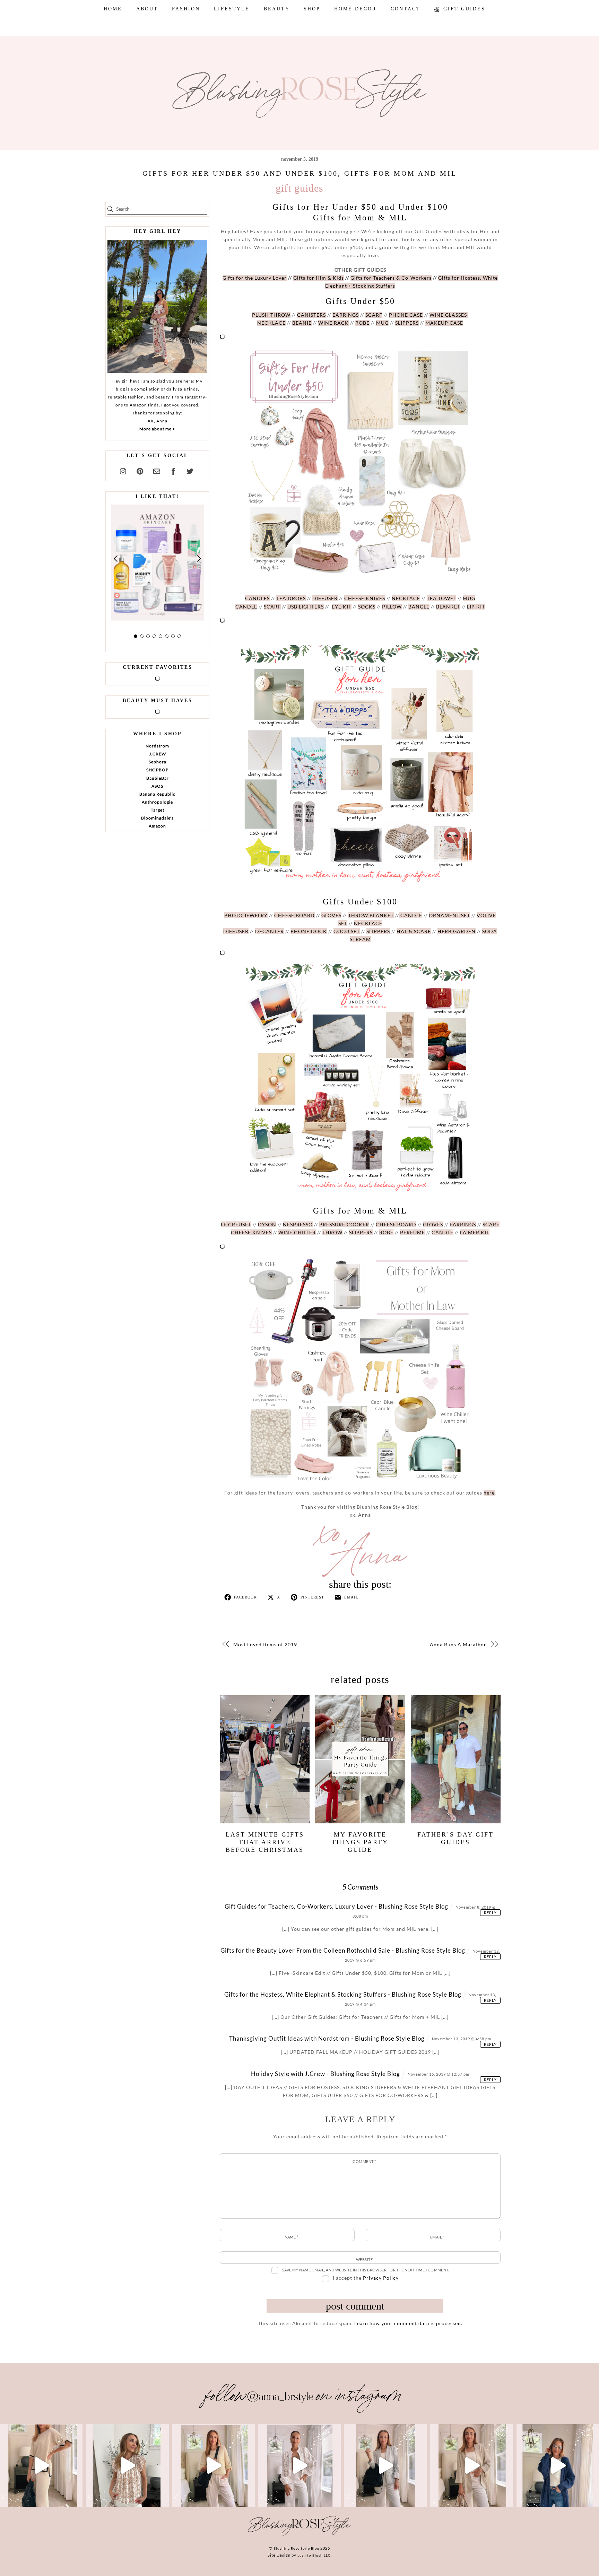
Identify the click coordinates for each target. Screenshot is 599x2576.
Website (364, 2259)
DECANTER (270, 931)
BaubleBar (158, 778)
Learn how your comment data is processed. (408, 2323)
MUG (382, 323)
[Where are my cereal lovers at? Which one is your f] (471, 2465)
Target (158, 810)
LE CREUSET (236, 1224)
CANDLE (246, 607)
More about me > (157, 429)
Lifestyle (232, 9)
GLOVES (331, 915)
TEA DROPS (291, 598)
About (147, 9)
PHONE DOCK (309, 931)
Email (437, 2237)
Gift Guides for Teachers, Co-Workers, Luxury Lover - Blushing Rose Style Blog (336, 1906)
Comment (364, 2161)
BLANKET (448, 607)
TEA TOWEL (441, 598)
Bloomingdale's (157, 818)
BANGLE (419, 607)
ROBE (362, 323)
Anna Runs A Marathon (458, 1644)
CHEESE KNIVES (365, 598)
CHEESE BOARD (294, 915)
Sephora (158, 762)
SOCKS (367, 607)
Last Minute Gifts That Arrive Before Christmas (265, 1842)
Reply (490, 1913)
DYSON (267, 1224)
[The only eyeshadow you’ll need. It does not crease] (127, 2465)
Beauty (277, 9)
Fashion (186, 9)
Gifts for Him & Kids (319, 278)
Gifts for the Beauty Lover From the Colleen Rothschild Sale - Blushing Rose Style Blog (343, 1950)
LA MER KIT (475, 1232)
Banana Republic (157, 794)
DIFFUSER (325, 598)
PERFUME (413, 1232)
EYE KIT (342, 607)
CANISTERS (311, 315)
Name (292, 2237)
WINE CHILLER (297, 1232)
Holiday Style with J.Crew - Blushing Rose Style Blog (325, 2074)
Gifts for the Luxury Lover (255, 278)
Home (113, 9)
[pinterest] (140, 470)
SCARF (374, 315)
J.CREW (158, 754)
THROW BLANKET (371, 915)
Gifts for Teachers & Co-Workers (391, 278)
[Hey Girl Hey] (157, 306)
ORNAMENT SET (449, 915)
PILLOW (392, 607)
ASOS (157, 786)
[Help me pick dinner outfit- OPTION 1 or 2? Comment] (299, 2465)
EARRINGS (346, 315)
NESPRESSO (298, 1224)
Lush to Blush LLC (314, 2555)
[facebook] (173, 470)
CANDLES (257, 598)
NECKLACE (271, 323)
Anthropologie (157, 802)
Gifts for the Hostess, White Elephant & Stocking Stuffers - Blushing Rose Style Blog (343, 1994)
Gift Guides (463, 9)
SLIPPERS (407, 323)
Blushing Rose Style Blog (296, 2548)
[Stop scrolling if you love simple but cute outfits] (385, 2465)
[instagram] (123, 470)
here (489, 1493)
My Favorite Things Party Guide (360, 1842)
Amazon (157, 826)
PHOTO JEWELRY (246, 915)
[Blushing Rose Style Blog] (299, 2535)
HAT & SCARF (414, 931)
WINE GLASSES (449, 315)
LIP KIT (476, 607)
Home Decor (355, 9)
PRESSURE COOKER (344, 1224)
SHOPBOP (157, 770)
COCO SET (347, 931)
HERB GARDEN (457, 931)
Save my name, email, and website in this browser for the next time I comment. (366, 2270)
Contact (406, 9)
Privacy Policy (381, 2278)
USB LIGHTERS (306, 607)
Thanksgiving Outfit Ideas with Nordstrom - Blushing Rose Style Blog (327, 2038)
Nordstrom (157, 746)
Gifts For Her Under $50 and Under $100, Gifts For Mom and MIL (300, 173)
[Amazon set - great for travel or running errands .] (41, 2465)
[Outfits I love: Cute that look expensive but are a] (214, 2465)
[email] (157, 470)
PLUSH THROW (271, 315)
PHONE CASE (406, 315)
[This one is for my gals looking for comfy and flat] (558, 2465)
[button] (116, 558)
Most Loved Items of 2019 (265, 1644)
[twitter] (190, 470)
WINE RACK (333, 323)
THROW (332, 1232)
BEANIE (302, 323)
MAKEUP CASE (444, 323)
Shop (312, 9)
